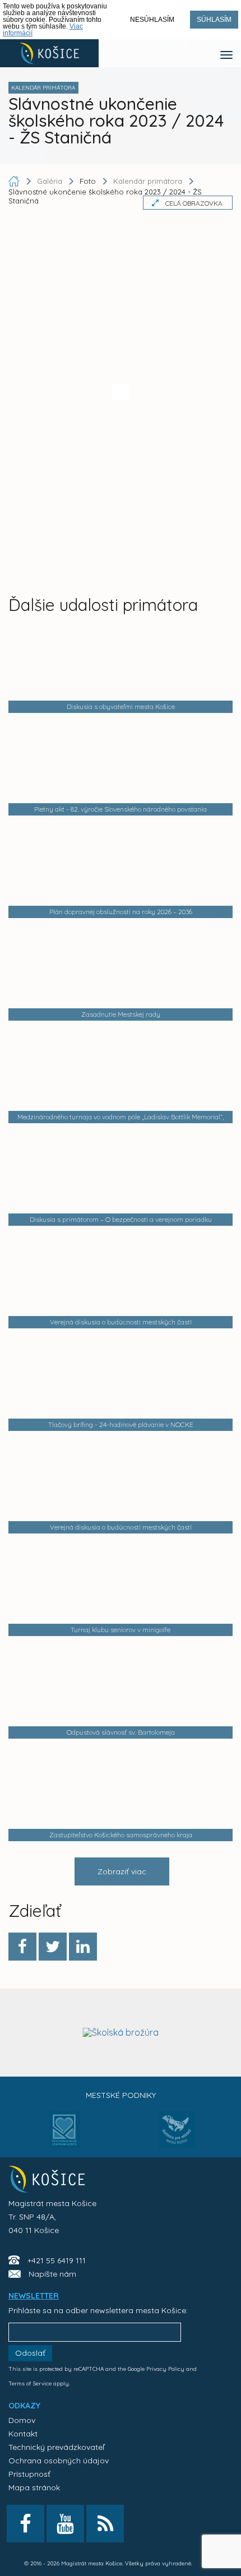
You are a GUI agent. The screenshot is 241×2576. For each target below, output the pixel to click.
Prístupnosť (29, 2474)
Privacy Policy (165, 2369)
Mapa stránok (34, 2487)
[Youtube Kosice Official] (65, 2524)
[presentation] (18, 2031)
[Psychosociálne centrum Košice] (65, 2136)
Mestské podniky (121, 2095)
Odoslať (30, 2353)
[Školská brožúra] (121, 2032)
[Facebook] (22, 1947)
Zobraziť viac (122, 1871)
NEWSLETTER (34, 2296)
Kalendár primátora (148, 181)
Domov (22, 2420)
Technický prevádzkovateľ (56, 2447)
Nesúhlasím (152, 20)
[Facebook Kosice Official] (26, 2524)
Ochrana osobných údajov (59, 2461)
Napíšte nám (52, 2274)
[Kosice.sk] (49, 53)
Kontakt (23, 2434)
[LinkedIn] (83, 1947)
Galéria (51, 181)
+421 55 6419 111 (57, 2260)
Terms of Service (30, 2383)
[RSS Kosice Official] (105, 2524)
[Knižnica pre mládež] (177, 2136)
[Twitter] (53, 1947)
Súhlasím (214, 20)
